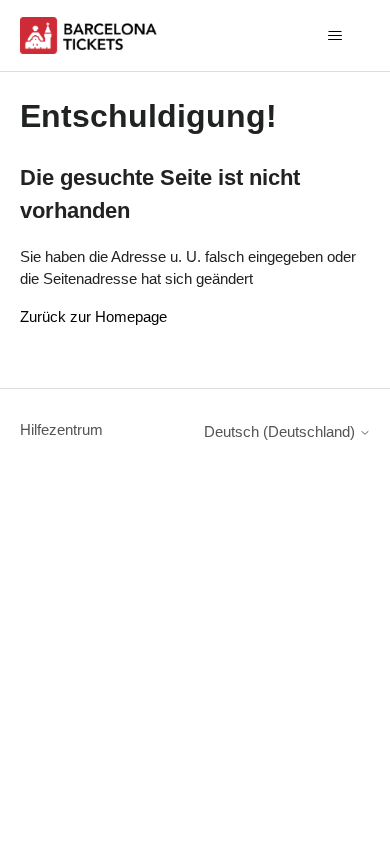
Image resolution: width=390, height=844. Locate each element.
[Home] (91, 35)
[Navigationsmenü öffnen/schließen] (335, 36)
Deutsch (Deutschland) (281, 431)
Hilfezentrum (61, 429)
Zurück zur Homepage (93, 316)
